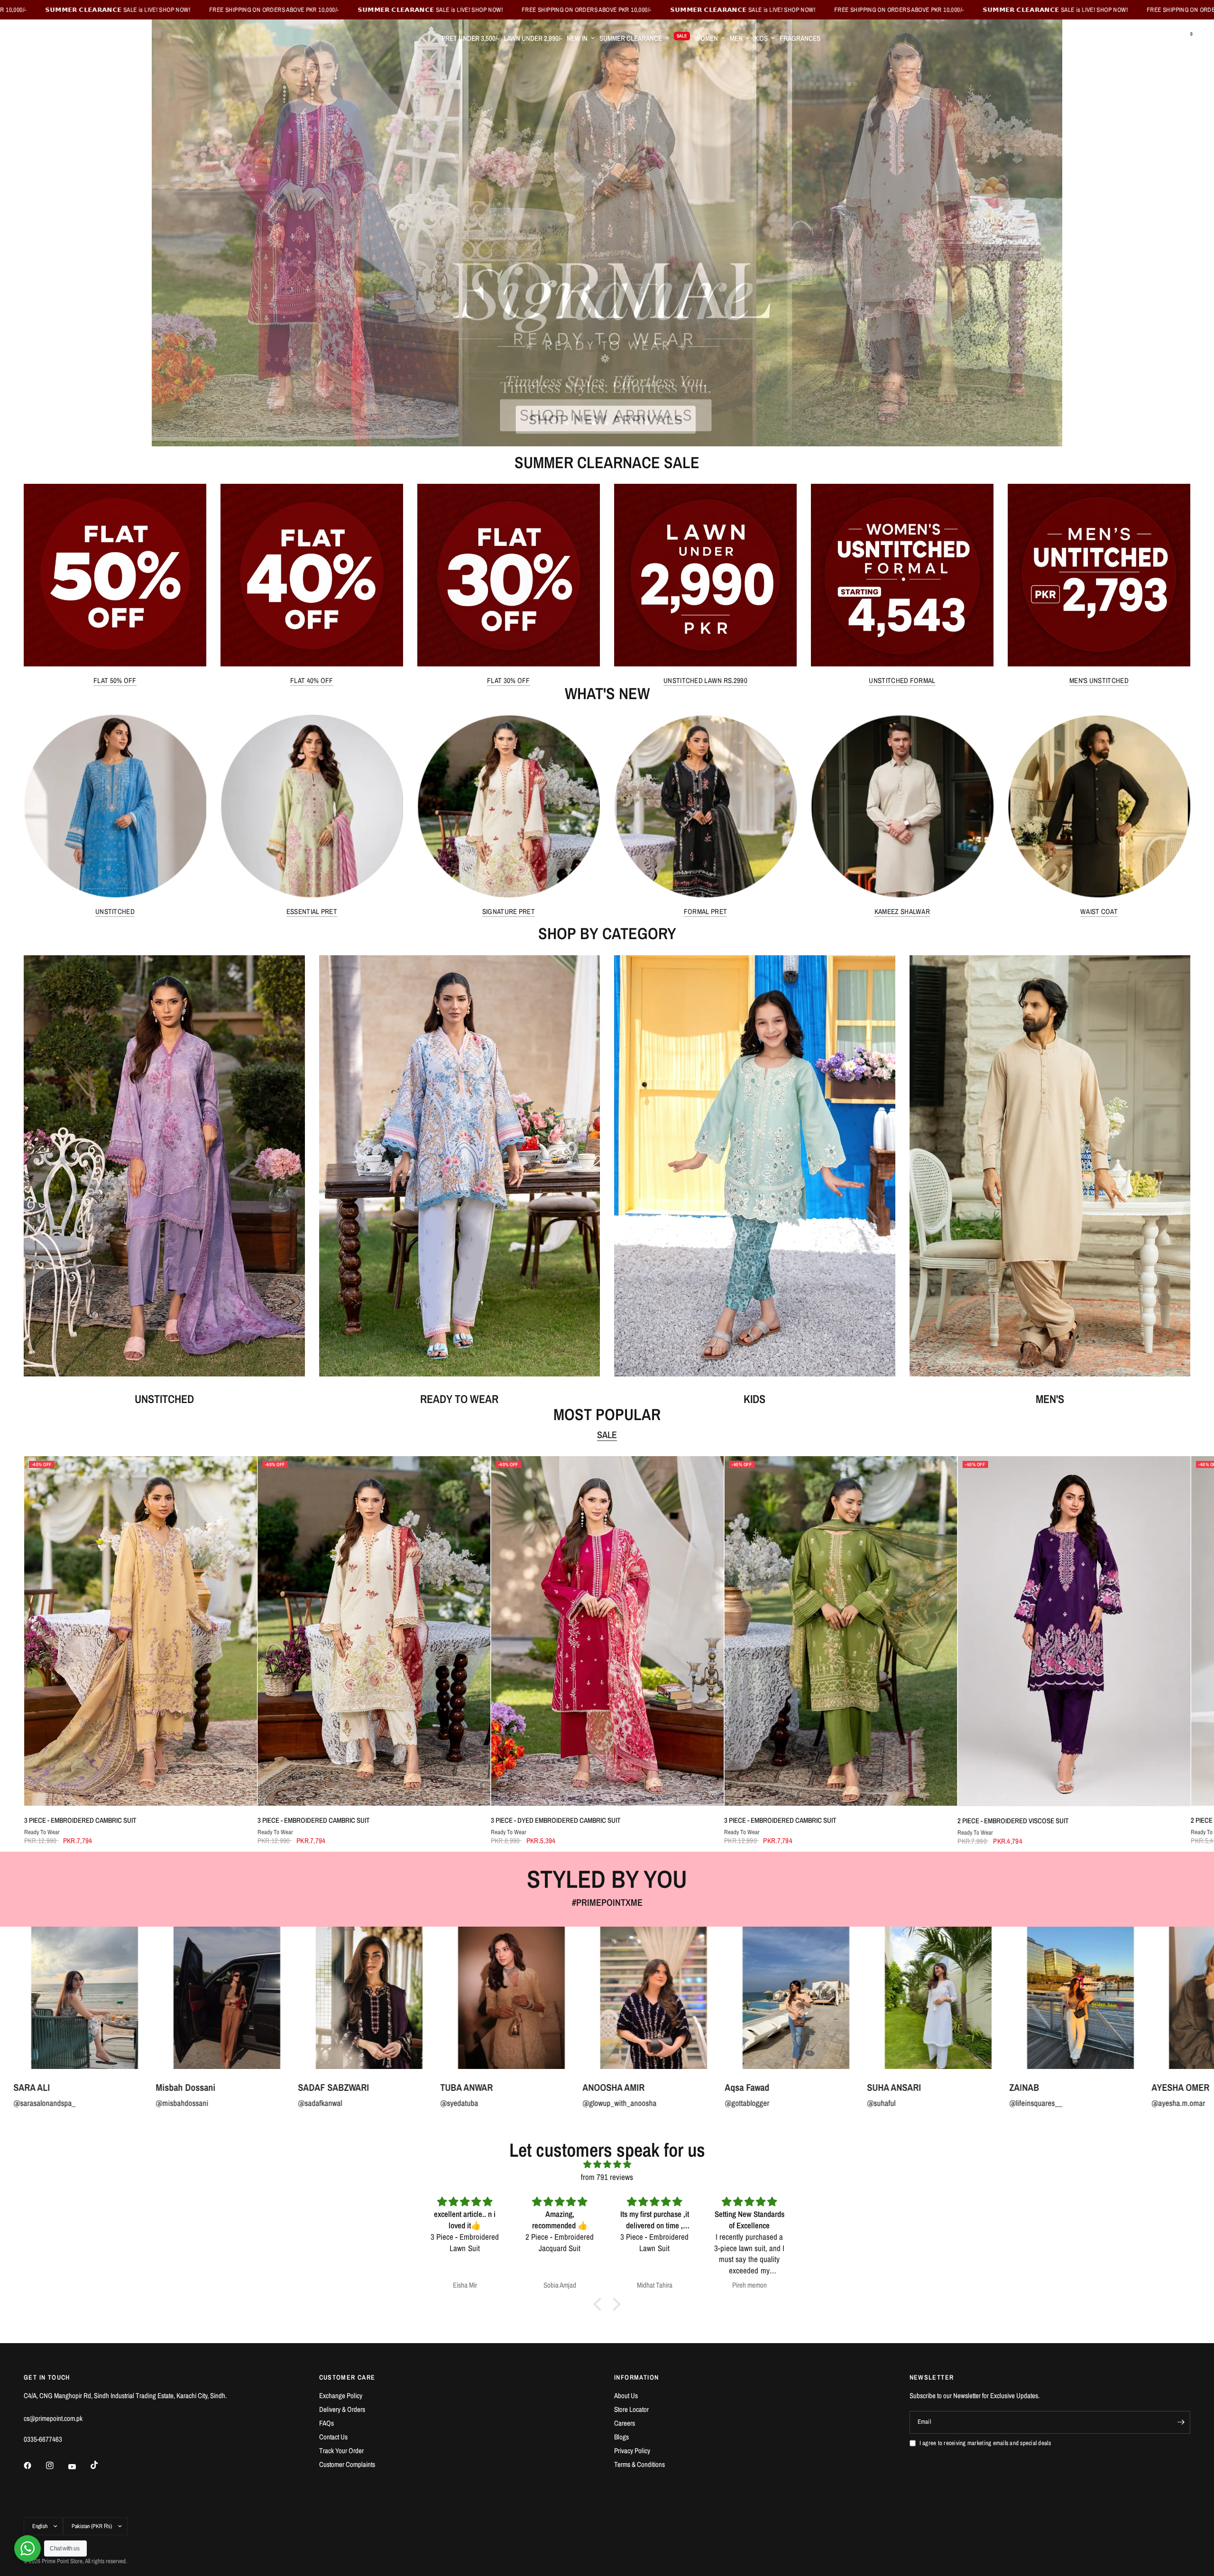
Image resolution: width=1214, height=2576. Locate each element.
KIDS (761, 38)
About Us (626, 2396)
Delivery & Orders (342, 2409)
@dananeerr (766, 2103)
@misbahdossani (1058, 2103)
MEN (736, 38)
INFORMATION (636, 2377)
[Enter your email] (1181, 2422)
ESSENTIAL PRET (312, 911)
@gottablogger (200, 2103)
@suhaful (334, 2103)
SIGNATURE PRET (509, 911)
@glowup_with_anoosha (73, 2103)
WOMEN (706, 38)
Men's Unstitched (1099, 680)
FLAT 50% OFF (115, 680)
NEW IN (577, 38)
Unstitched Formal (902, 680)
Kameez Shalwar (902, 911)
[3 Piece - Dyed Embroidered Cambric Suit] (607, 1631)
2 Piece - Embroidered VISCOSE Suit (1013, 1821)
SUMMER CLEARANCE (631, 38)
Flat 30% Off (509, 680)
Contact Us (333, 2437)
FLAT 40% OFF (312, 680)
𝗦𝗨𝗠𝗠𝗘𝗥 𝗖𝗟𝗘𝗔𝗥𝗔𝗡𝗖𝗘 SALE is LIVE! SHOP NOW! (383, 10)
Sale (607, 1435)
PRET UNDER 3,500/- (470, 38)
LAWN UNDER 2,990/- (533, 38)
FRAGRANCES (800, 38)
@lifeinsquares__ (489, 2103)
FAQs (326, 2423)
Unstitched (115, 911)
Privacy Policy (632, 2451)
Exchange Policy (341, 2396)
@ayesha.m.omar (631, 2103)
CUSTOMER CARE (347, 2377)
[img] (607, 2164)
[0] (1183, 38)
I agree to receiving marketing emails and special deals (985, 2443)
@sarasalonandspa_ (920, 2103)
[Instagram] (56, 2465)
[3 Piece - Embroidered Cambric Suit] (140, 1631)
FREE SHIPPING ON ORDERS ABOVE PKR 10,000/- (226, 10)
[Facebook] (34, 2465)
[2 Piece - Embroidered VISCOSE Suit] (1074, 1631)
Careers (625, 2423)
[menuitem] (470, 38)
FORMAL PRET (705, 911)
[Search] (1166, 38)
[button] (600, 2304)
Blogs (621, 2437)
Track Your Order (341, 2451)
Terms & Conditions (639, 2464)
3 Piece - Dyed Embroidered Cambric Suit (555, 1820)
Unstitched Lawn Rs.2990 (705, 680)
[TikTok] (101, 2465)
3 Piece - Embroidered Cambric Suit (80, 1820)
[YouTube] (79, 2466)
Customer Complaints (347, 2464)
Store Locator (631, 2409)
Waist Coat (1099, 911)
